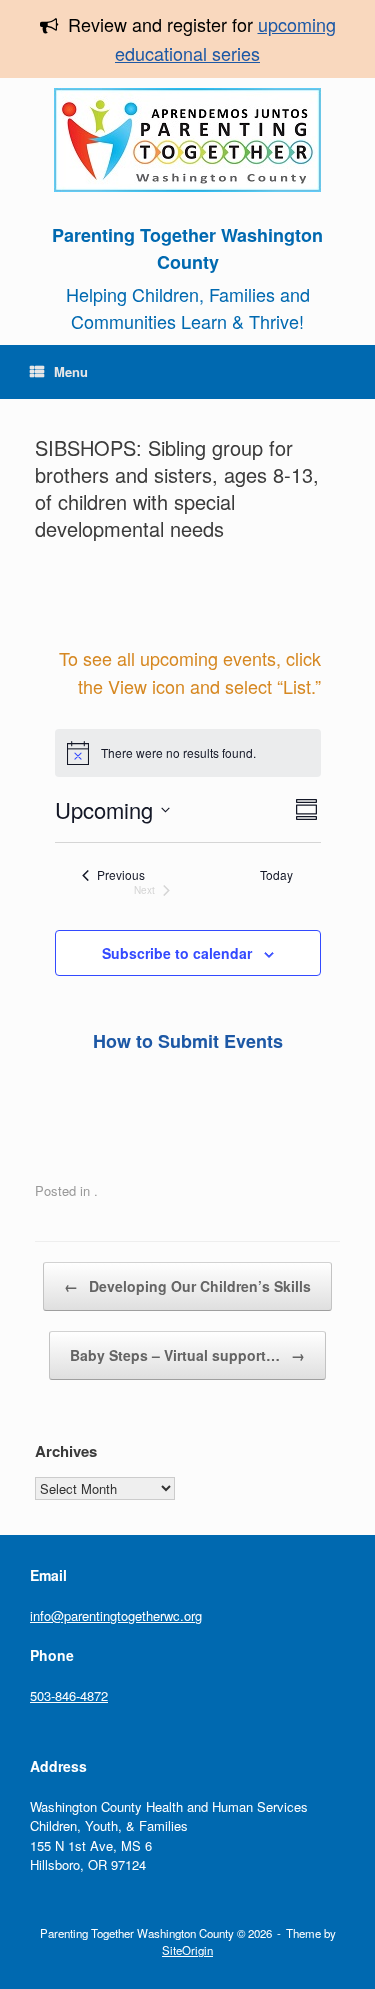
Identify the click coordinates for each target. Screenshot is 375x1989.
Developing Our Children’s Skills (187, 1286)
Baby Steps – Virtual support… (187, 1355)
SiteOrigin (187, 1950)
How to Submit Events (188, 1041)
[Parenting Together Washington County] (187, 140)
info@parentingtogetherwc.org (116, 1615)
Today (276, 875)
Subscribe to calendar (177, 953)
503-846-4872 (69, 1695)
